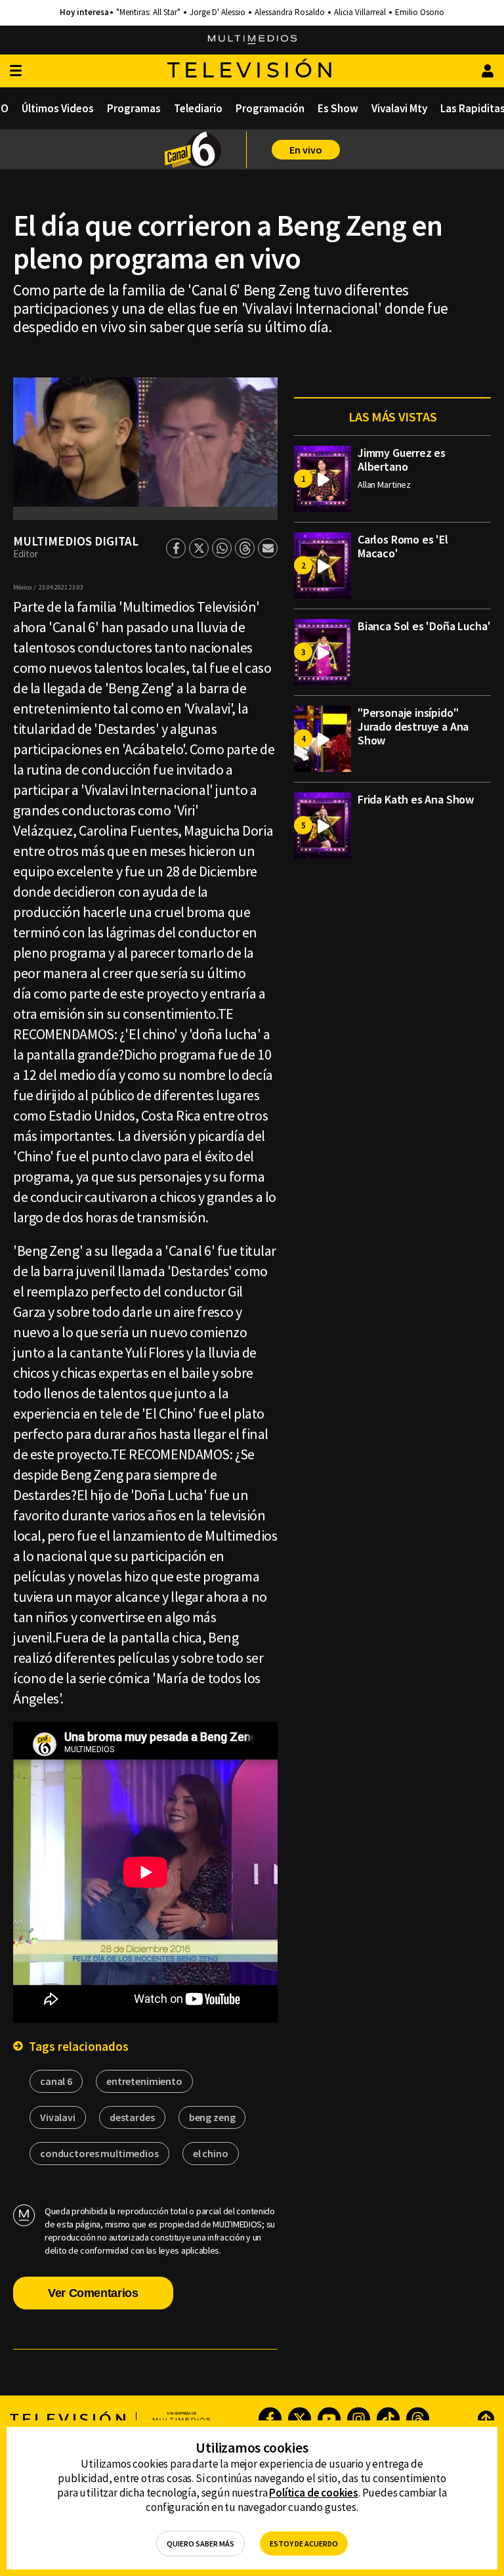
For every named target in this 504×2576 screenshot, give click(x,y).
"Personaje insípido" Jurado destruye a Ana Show (413, 726)
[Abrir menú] (16, 71)
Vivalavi (58, 2117)
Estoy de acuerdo (304, 2544)
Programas (134, 108)
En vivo (306, 150)
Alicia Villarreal (360, 12)
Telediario (198, 108)
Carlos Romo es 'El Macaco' (403, 546)
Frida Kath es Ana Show (416, 799)
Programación (270, 108)
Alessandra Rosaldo (290, 12)
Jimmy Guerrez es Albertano (402, 460)
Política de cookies (314, 2493)
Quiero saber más (200, 2544)
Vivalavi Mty (399, 108)
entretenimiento (144, 2081)
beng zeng (212, 2117)
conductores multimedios (99, 2153)
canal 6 (56, 2081)
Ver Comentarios (93, 2293)
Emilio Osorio (420, 12)
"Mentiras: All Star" (148, 12)
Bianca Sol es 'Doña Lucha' (424, 626)
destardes (132, 2117)
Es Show (338, 108)
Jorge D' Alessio (218, 12)
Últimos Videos (58, 108)
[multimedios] (252, 40)
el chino (211, 2153)
